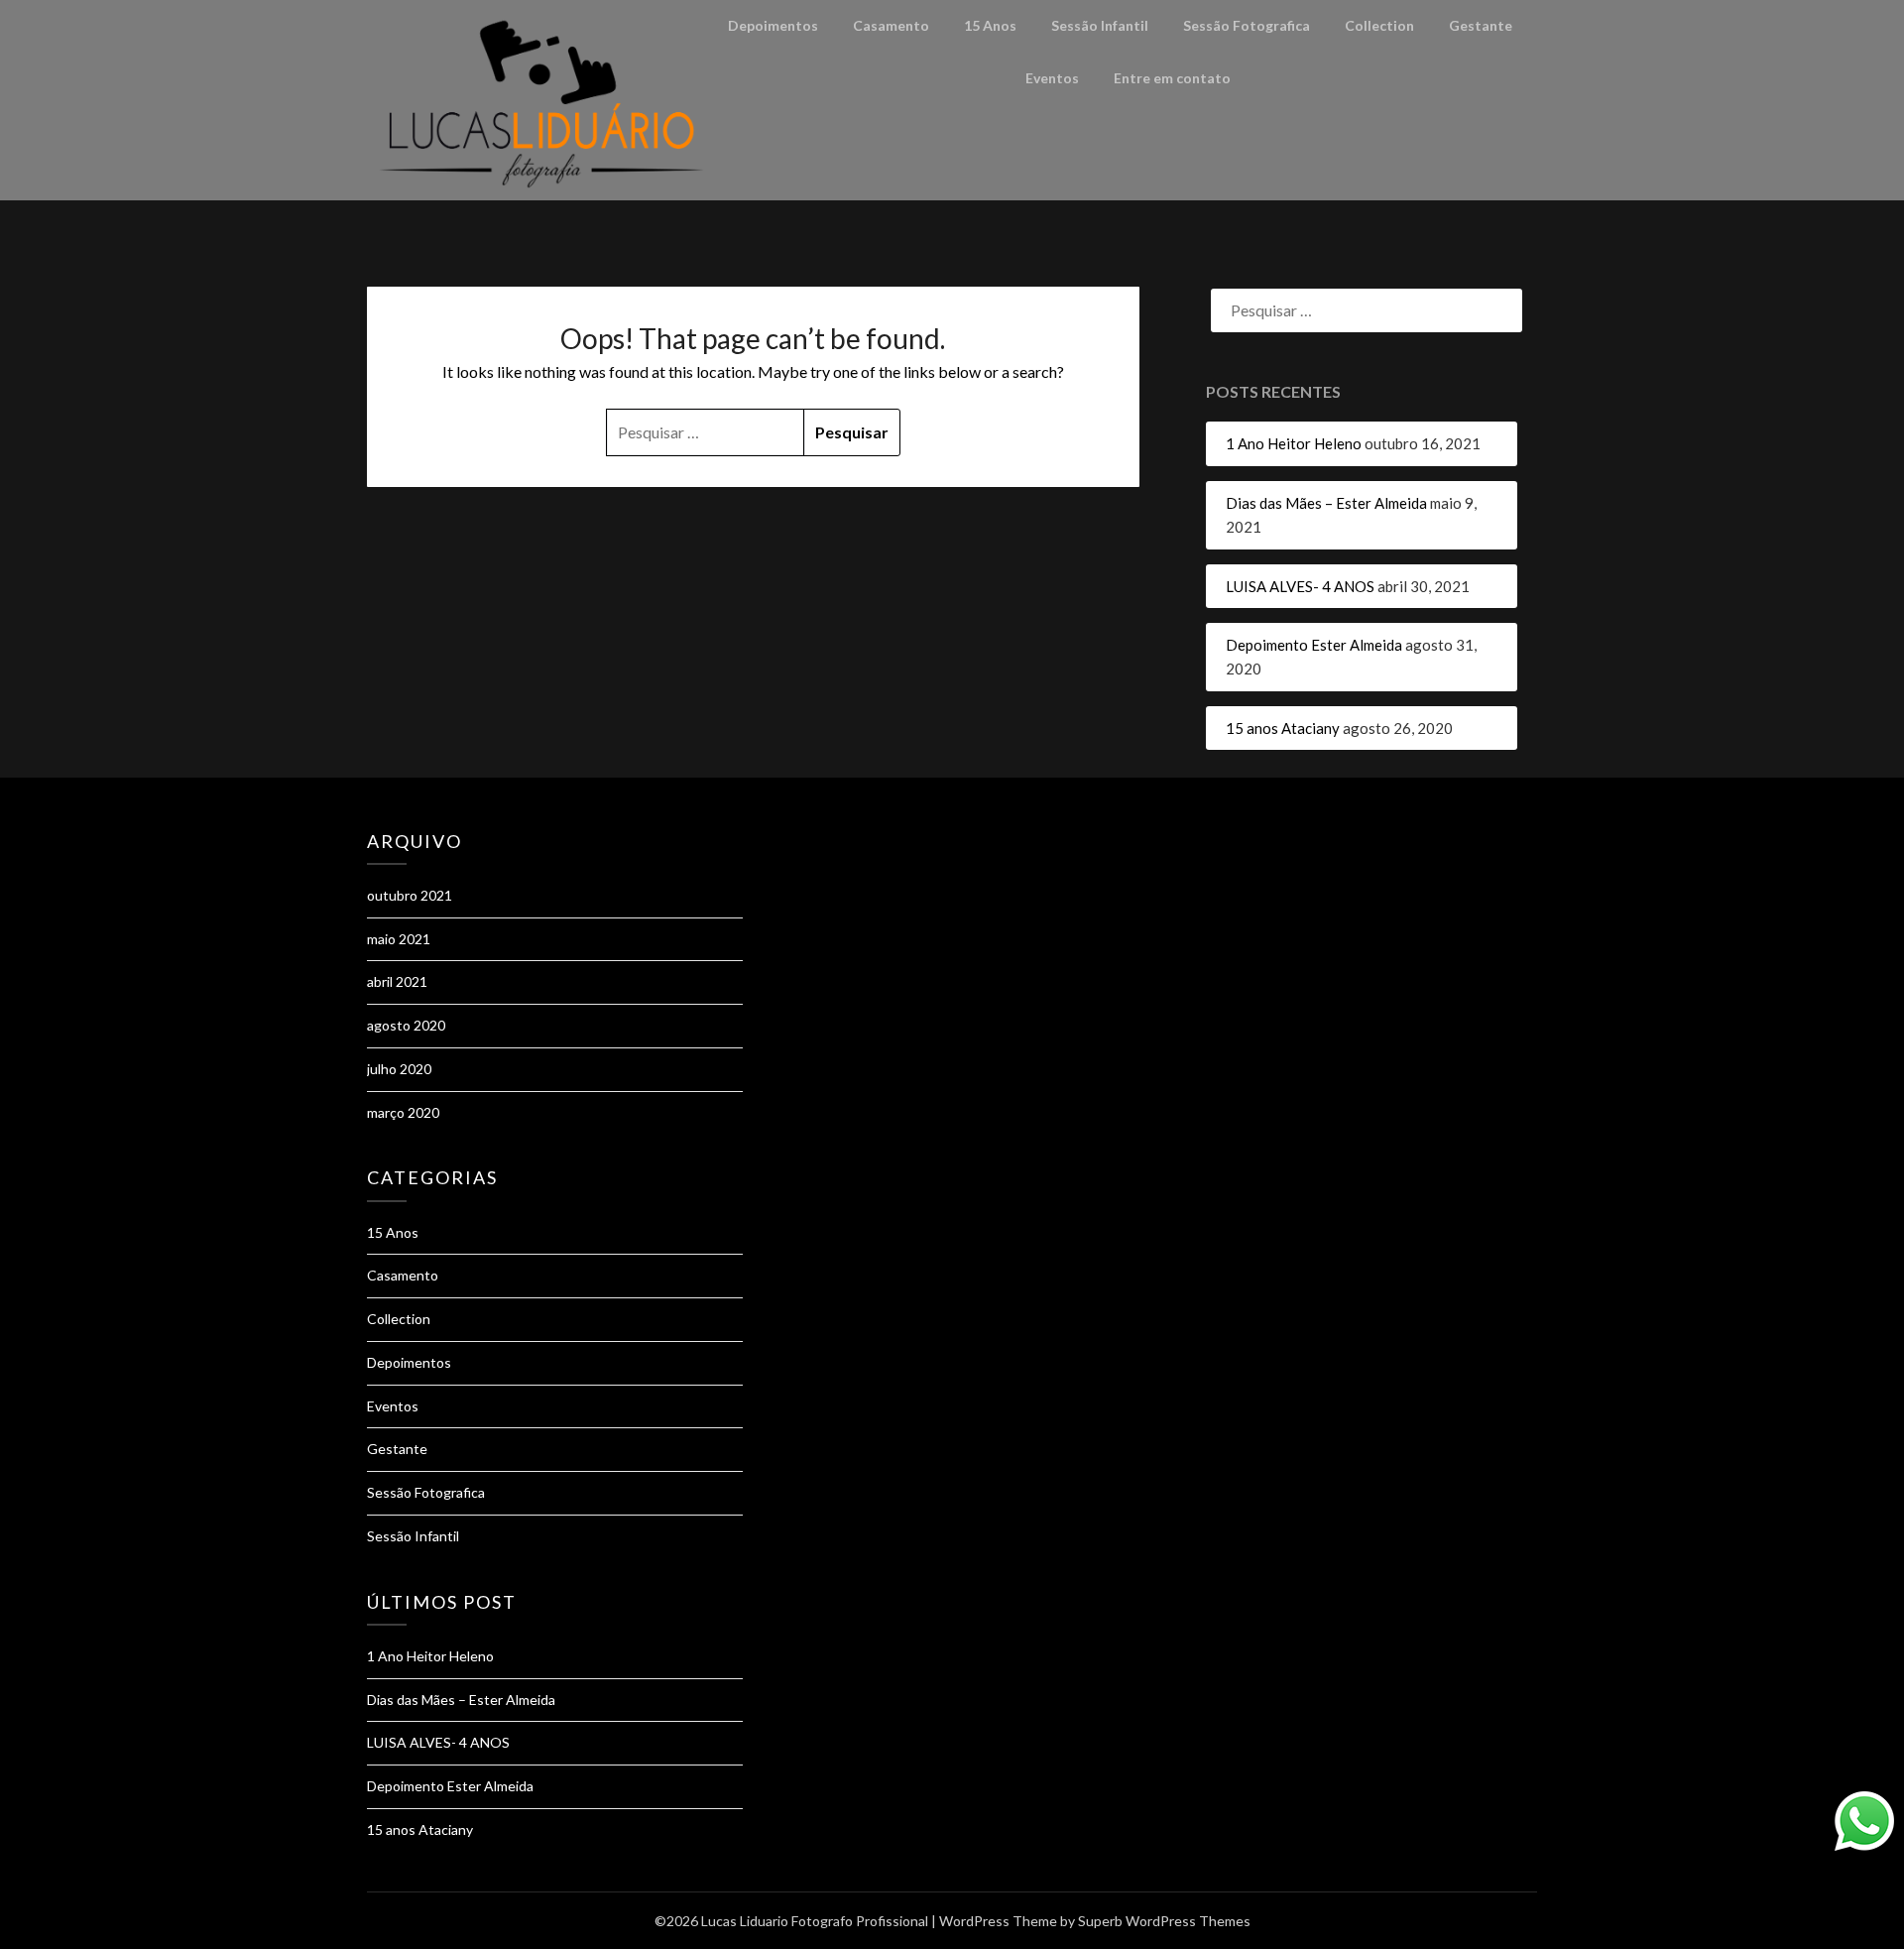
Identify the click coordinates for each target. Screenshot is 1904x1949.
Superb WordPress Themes (1164, 1921)
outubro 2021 (410, 895)
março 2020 (403, 1112)
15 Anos (990, 25)
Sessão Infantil (1100, 25)
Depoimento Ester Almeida (1314, 645)
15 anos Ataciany (1283, 728)
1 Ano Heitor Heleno (1294, 443)
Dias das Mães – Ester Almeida (1326, 503)
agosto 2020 (406, 1025)
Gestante (1481, 25)
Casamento (891, 25)
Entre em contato (1172, 78)
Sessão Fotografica (1247, 25)
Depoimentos (773, 25)
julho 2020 (399, 1069)
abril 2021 (397, 981)
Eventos (1052, 78)
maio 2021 (399, 939)
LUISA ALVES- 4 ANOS (1300, 586)
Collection (1379, 25)
